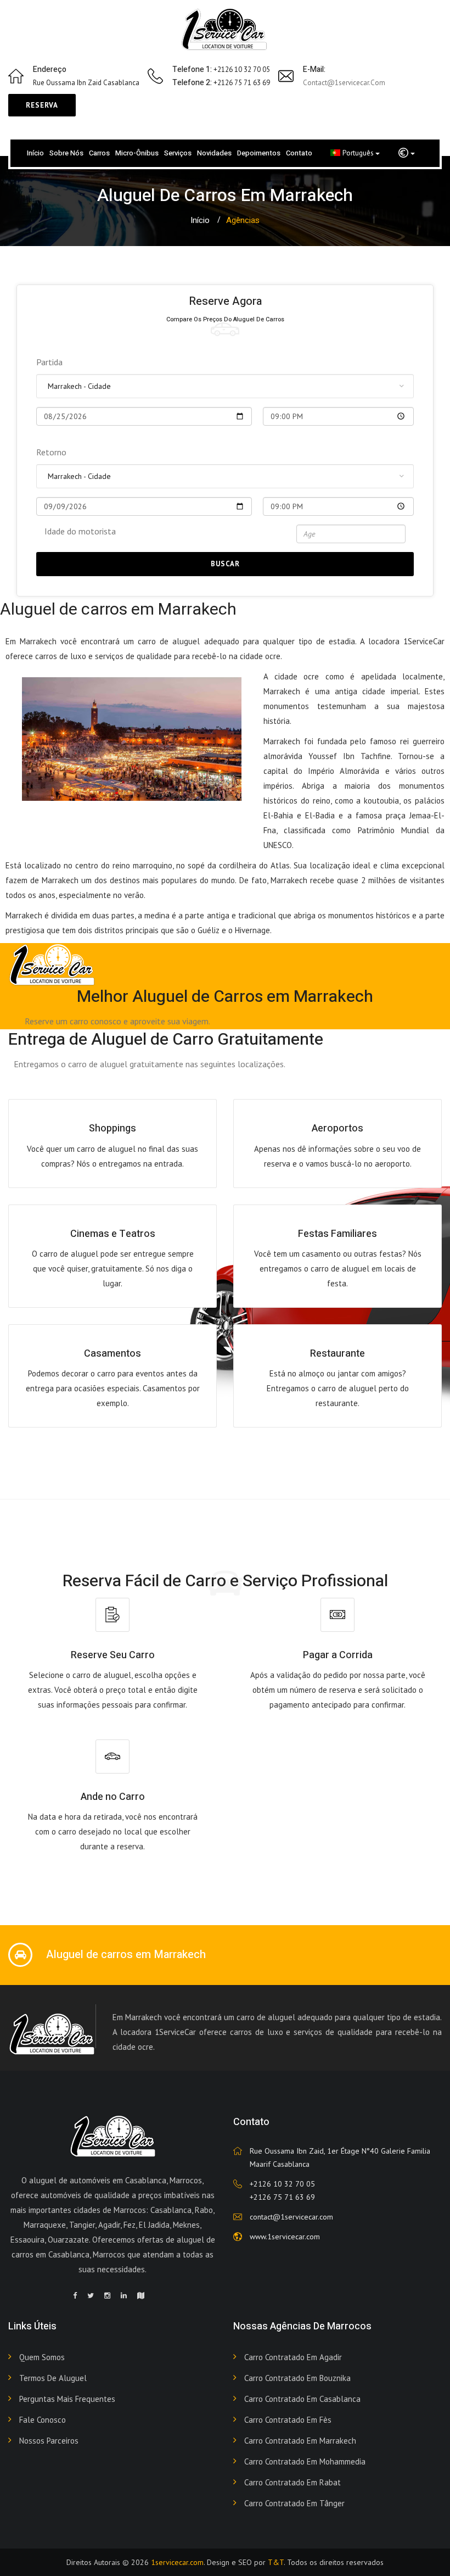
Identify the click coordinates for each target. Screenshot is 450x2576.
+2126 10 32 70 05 (282, 2184)
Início (35, 153)
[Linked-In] (124, 2296)
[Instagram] (107, 2296)
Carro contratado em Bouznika (297, 2378)
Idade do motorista (80, 531)
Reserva (42, 105)
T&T (276, 2562)
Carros (99, 153)
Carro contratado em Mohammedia (305, 2461)
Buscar (225, 564)
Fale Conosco (43, 2420)
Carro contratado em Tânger (294, 2503)
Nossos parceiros (49, 2441)
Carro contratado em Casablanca (302, 2399)
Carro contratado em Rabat (292, 2482)
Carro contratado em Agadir (293, 2357)
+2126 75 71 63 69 (282, 2197)
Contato (299, 153)
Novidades (214, 153)
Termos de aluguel (53, 2378)
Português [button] (359, 153)
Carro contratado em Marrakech (300, 2441)
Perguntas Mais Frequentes (67, 2399)
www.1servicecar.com (285, 2237)
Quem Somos (42, 2357)
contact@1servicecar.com (344, 83)
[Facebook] (75, 2296)
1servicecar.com (177, 2562)
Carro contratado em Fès (288, 2420)
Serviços (178, 153)
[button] (407, 153)
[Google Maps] (141, 2296)
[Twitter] (91, 2296)
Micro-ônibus (137, 153)
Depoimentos (259, 153)
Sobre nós (66, 153)
